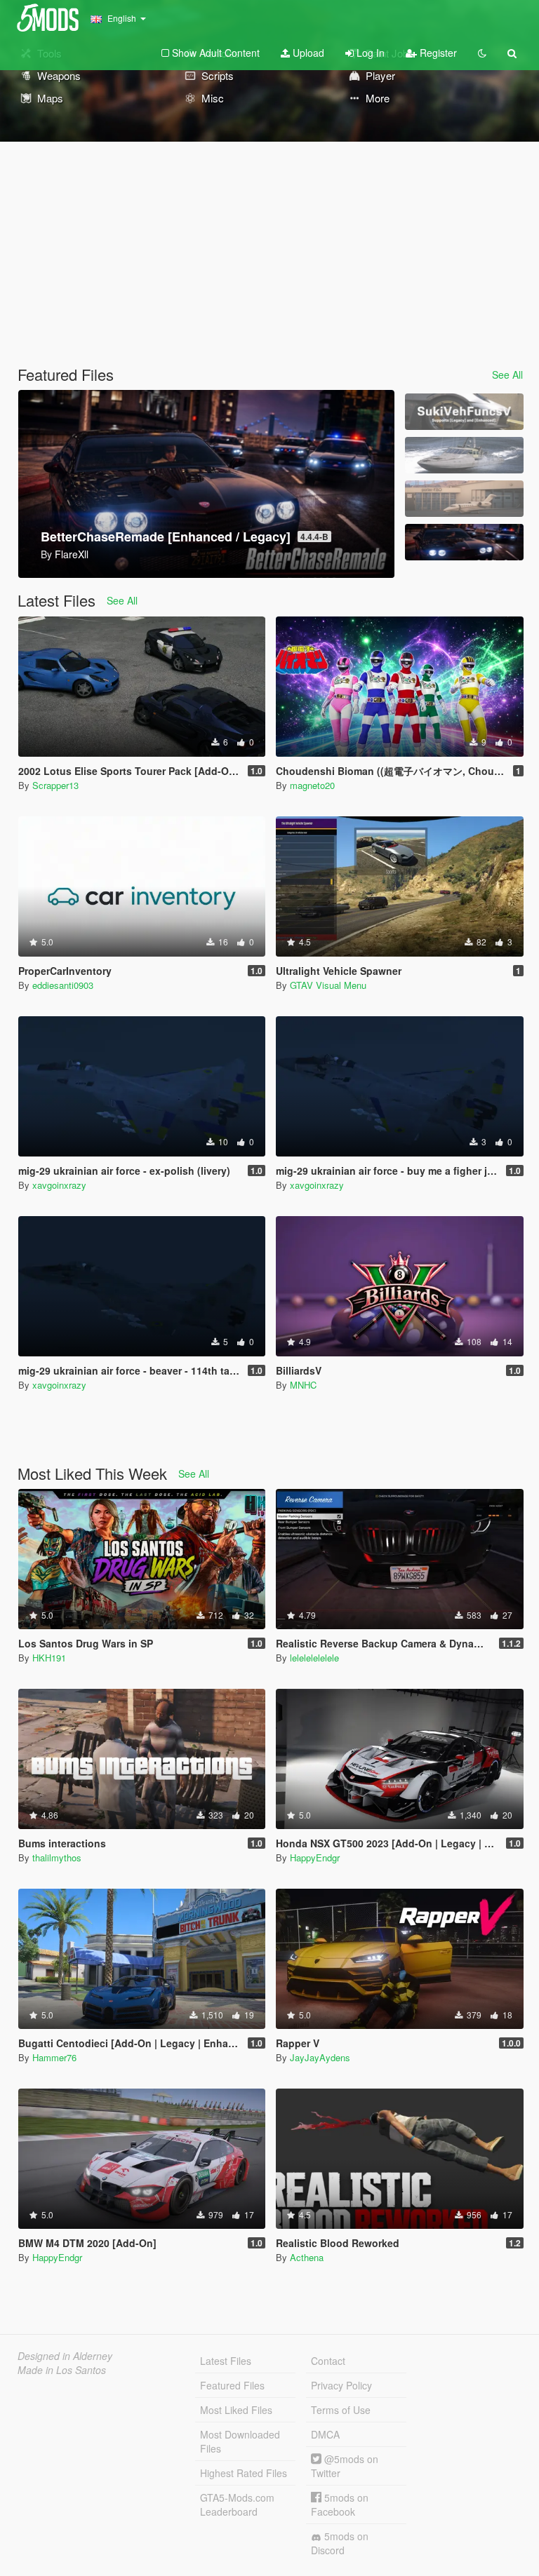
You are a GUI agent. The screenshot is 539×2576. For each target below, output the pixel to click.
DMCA (325, 2434)
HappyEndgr (315, 1857)
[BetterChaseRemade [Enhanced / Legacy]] (464, 542)
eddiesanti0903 (63, 985)
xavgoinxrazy (59, 1185)
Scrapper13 (55, 785)
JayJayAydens (320, 2057)
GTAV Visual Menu (328, 985)
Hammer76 (54, 2057)
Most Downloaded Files (240, 2441)
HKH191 (49, 1658)
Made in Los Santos (62, 2370)
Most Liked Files (236, 2410)
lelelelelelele (314, 1658)
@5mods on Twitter (345, 2466)
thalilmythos (57, 1857)
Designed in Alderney (65, 2356)
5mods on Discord (340, 2543)
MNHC (303, 1385)
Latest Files (226, 2361)
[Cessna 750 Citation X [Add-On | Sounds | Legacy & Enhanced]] (464, 499)
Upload (307, 53)
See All (507, 375)
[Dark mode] (482, 53)
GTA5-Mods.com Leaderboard (237, 2504)
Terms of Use (341, 2410)
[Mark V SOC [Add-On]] (464, 455)
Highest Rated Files (244, 2473)
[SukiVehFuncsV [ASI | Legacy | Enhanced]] (464, 412)
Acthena (307, 2257)
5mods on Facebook (340, 2504)
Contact (328, 2361)
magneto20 (312, 785)
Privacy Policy (341, 2385)
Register (437, 53)
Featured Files (232, 2385)
